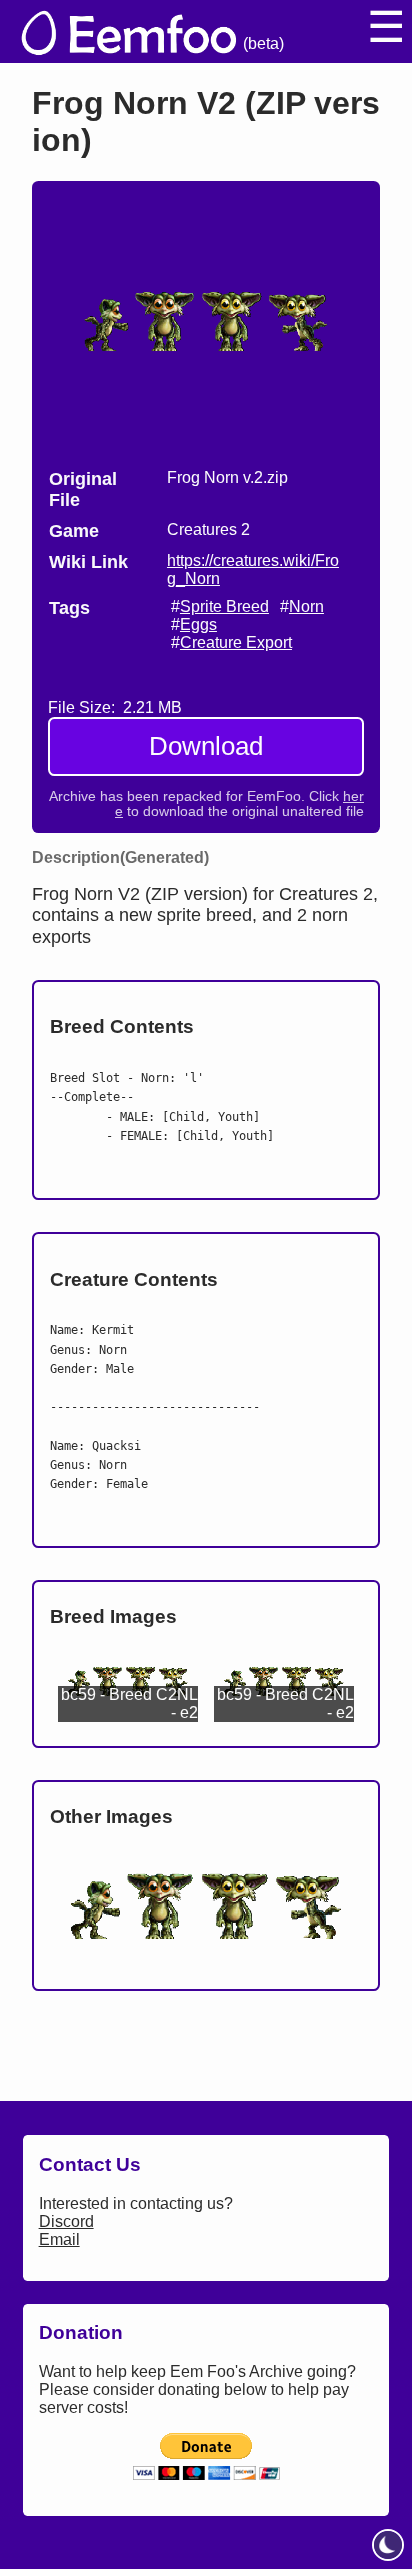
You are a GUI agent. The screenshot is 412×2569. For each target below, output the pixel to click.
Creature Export (236, 642)
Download (206, 746)
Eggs (198, 624)
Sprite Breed (224, 606)
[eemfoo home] (127, 31)
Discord (66, 2221)
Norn (306, 606)
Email (59, 2239)
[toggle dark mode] (388, 2545)
